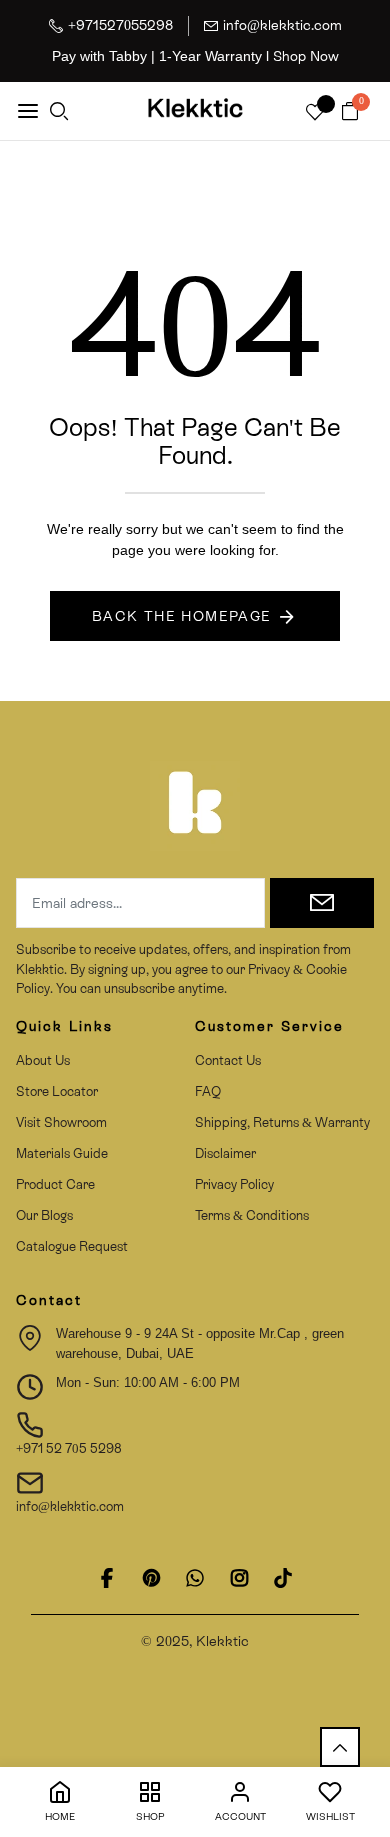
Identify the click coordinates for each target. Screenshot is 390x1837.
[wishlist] (315, 113)
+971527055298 (120, 25)
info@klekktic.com (282, 25)
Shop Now (306, 56)
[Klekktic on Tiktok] (283, 1578)
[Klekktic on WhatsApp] (195, 1578)
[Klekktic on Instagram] (239, 1578)
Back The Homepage (182, 616)
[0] (350, 112)
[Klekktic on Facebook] (107, 1578)
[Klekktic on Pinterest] (151, 1578)
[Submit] (322, 903)
